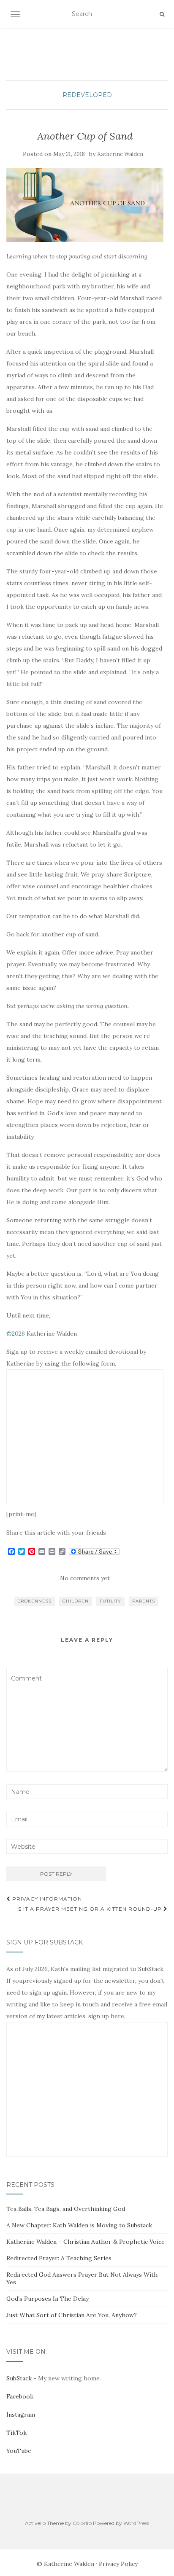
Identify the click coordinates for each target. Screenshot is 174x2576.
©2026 (16, 1334)
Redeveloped (87, 95)
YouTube (19, 2451)
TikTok (16, 2433)
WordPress (136, 2523)
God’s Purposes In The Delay (48, 2299)
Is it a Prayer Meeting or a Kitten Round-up (90, 1909)
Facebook (20, 2396)
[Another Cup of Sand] (85, 205)
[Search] (162, 14)
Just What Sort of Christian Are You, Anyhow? (72, 2315)
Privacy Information (46, 1899)
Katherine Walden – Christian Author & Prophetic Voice (86, 2242)
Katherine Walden (120, 154)
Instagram (21, 2415)
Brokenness (34, 1601)
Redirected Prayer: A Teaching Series (59, 2258)
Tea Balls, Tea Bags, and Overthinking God (66, 2209)
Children (76, 1601)
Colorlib (82, 2523)
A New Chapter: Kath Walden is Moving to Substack (79, 2225)
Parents (144, 1601)
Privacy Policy (118, 2564)
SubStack (19, 2378)
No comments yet (85, 1578)
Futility (110, 1601)
